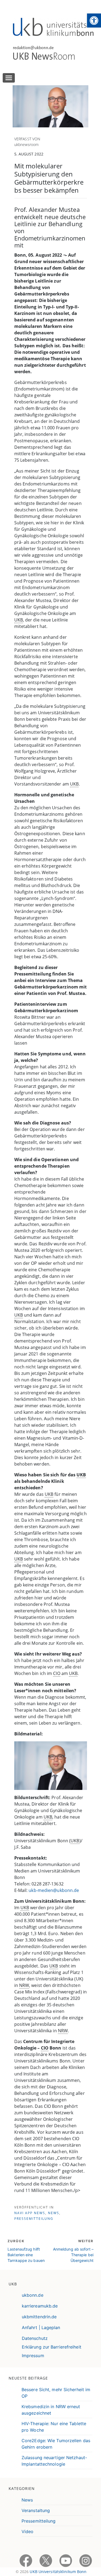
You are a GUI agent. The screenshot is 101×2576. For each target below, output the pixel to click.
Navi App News (30, 2213)
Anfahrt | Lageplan (41, 2327)
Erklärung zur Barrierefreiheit (52, 2347)
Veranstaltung (36, 2510)
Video (28, 2531)
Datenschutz (35, 2338)
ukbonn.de (33, 2295)
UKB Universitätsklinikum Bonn (58, 2572)
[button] (94, 21)
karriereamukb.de (40, 2306)
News (54, 2213)
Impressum (33, 2356)
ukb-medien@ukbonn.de (54, 1890)
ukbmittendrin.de (39, 2317)
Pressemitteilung (34, 2219)
